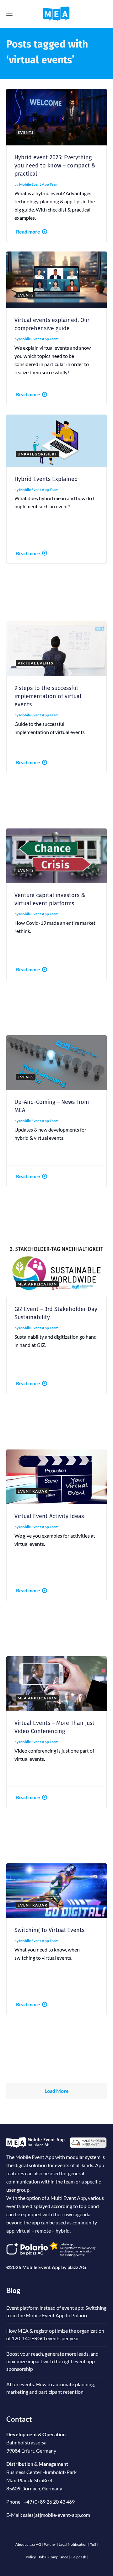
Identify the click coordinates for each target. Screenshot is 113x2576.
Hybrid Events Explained (46, 479)
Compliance (58, 2557)
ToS (93, 2544)
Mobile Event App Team (39, 184)
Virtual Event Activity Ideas (49, 1516)
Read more (28, 232)
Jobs (42, 2557)
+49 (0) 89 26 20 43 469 (49, 2502)
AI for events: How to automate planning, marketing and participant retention (51, 2388)
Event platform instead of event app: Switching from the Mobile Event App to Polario (56, 2311)
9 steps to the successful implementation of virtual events (48, 696)
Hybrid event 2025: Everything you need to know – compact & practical (55, 166)
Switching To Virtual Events (49, 1930)
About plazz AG (28, 2544)
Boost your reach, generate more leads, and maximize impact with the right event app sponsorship (52, 2361)
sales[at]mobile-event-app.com (56, 2515)
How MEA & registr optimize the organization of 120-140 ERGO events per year (55, 2334)
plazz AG (77, 2267)
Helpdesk (78, 2557)
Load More (57, 2091)
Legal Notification (73, 2544)
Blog (13, 2290)
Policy (31, 2557)
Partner (50, 2544)
